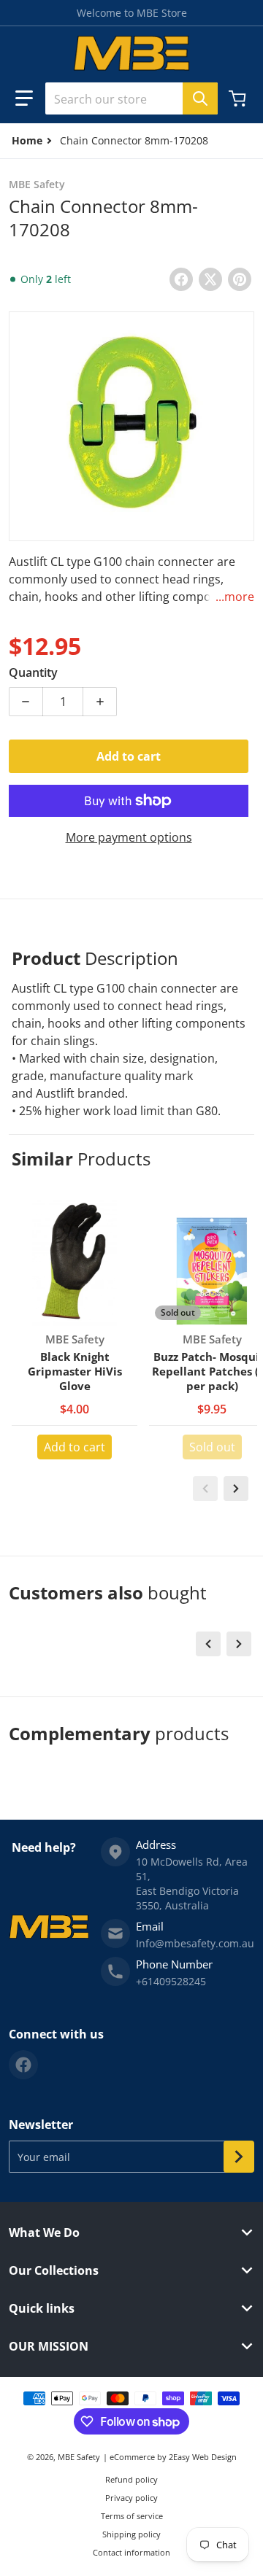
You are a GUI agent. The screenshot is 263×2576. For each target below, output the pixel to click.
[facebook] (23, 2065)
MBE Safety (79, 2457)
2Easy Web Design (203, 2457)
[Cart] (239, 98)
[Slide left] (205, 1489)
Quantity (33, 672)
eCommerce (132, 2457)
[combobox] (131, 98)
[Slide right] (236, 1489)
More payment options (129, 837)
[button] (24, 98)
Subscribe (239, 2157)
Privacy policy (131, 2498)
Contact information (131, 2552)
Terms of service (132, 2516)
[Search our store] (200, 98)
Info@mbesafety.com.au (195, 1943)
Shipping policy (131, 2534)
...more (235, 597)
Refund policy (131, 2479)
